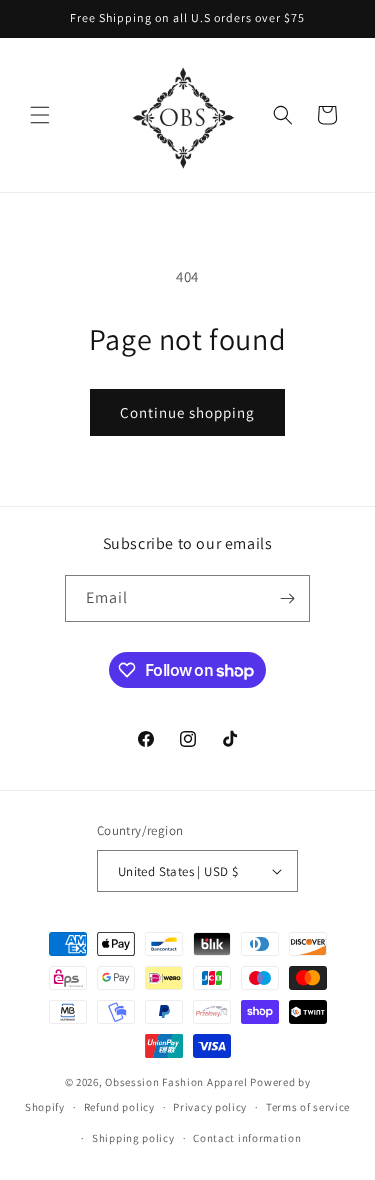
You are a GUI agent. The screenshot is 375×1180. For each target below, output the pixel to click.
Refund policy (119, 1107)
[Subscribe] (287, 598)
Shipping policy (133, 1138)
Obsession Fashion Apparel (176, 1082)
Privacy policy (210, 1107)
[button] (40, 115)
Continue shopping (187, 412)
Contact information (247, 1138)
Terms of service (308, 1107)
